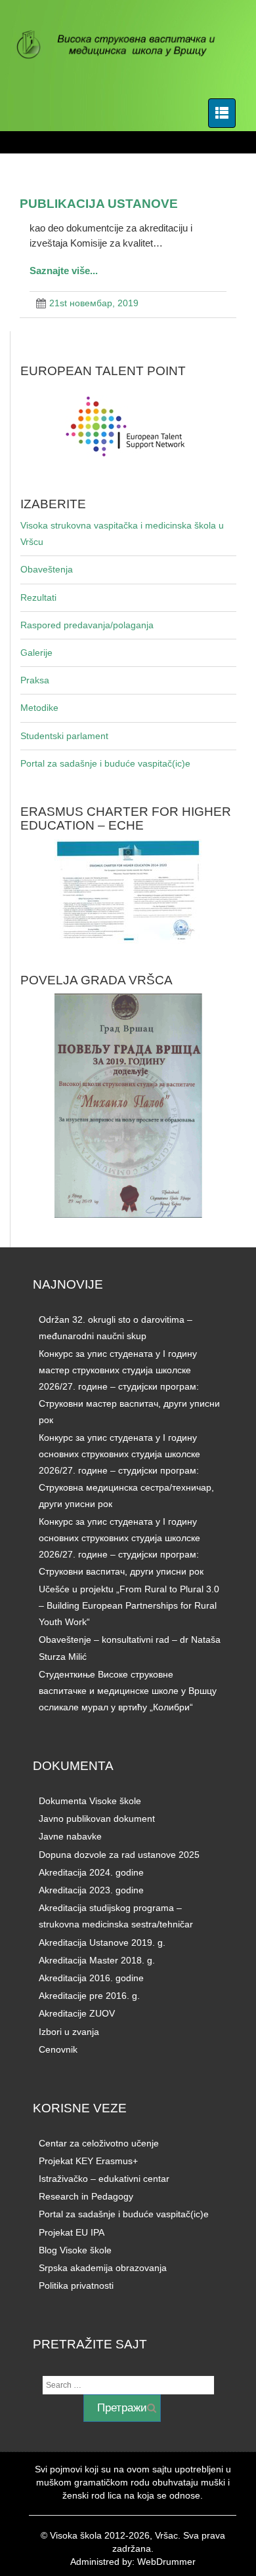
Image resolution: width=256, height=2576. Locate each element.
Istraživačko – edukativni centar (104, 2179)
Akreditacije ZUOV (77, 2013)
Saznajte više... (64, 271)
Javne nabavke (70, 1836)
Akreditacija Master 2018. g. (97, 1960)
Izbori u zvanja (69, 2032)
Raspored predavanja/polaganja (87, 625)
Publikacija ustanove (99, 203)
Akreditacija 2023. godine (91, 1890)
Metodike (39, 708)
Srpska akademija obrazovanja (103, 2268)
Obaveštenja (47, 569)
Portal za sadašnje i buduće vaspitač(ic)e (105, 763)
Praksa (35, 680)
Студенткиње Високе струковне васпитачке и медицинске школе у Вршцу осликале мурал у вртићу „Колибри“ (128, 1691)
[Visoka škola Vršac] (123, 46)
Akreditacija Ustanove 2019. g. (102, 1942)
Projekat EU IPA (72, 2232)
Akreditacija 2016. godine (91, 1978)
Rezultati (38, 597)
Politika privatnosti (76, 2285)
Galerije (36, 653)
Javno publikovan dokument (97, 1819)
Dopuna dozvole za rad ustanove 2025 (119, 1855)
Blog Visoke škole (75, 2250)
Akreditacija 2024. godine (91, 1872)
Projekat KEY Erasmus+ (88, 2161)
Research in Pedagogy (86, 2196)
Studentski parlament (64, 736)
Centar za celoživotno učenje (99, 2143)
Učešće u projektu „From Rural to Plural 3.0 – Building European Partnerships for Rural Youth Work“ (129, 1605)
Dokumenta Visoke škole (90, 1801)
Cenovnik (58, 2049)
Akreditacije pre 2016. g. (89, 1996)
